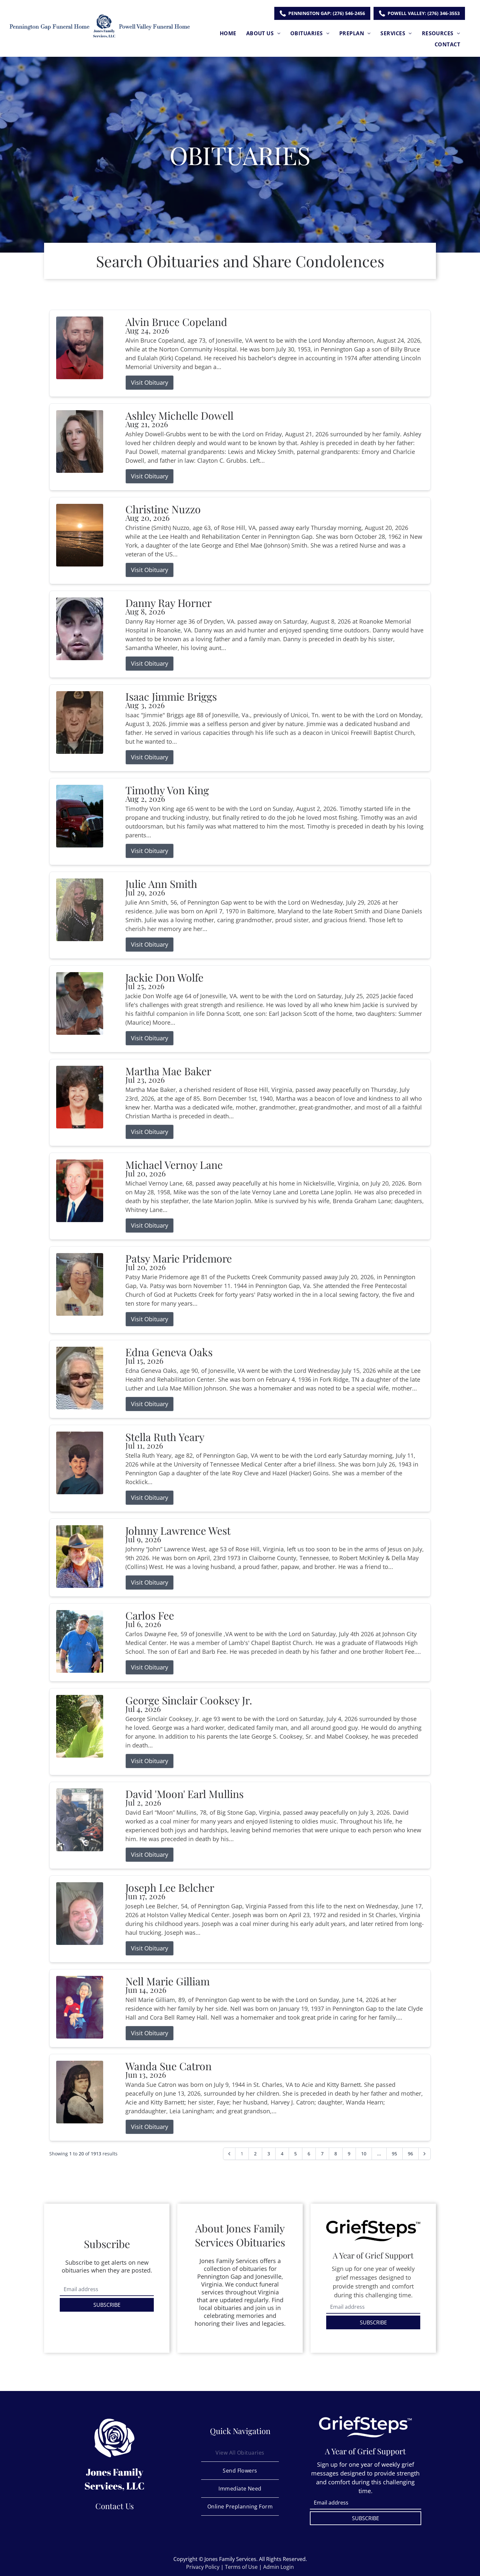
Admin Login (279, 2567)
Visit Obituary (150, 382)
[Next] (424, 2154)
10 (364, 2154)
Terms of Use (241, 2567)
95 (394, 2154)
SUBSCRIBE (107, 2305)
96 (410, 2154)
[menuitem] (228, 33)
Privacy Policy (203, 2567)
